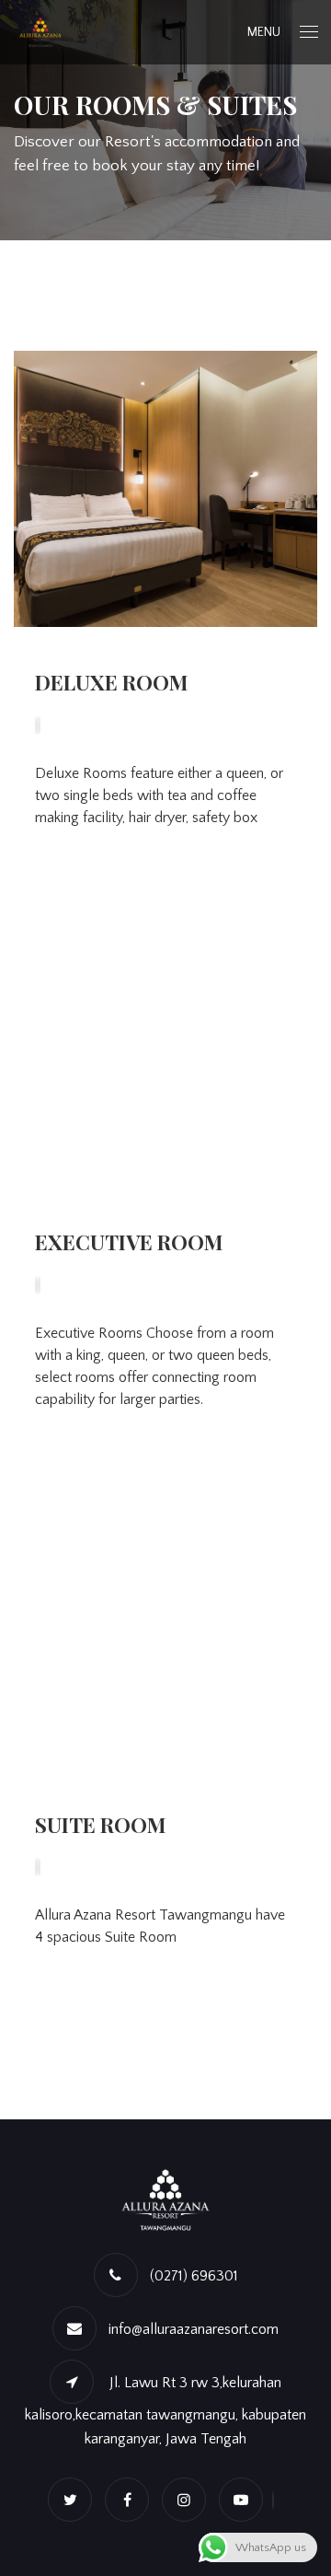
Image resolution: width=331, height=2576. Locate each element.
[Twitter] (74, 2501)
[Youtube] (245, 2501)
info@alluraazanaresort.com (194, 2329)
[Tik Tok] (278, 2501)
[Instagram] (188, 2501)
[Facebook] (131, 2501)
